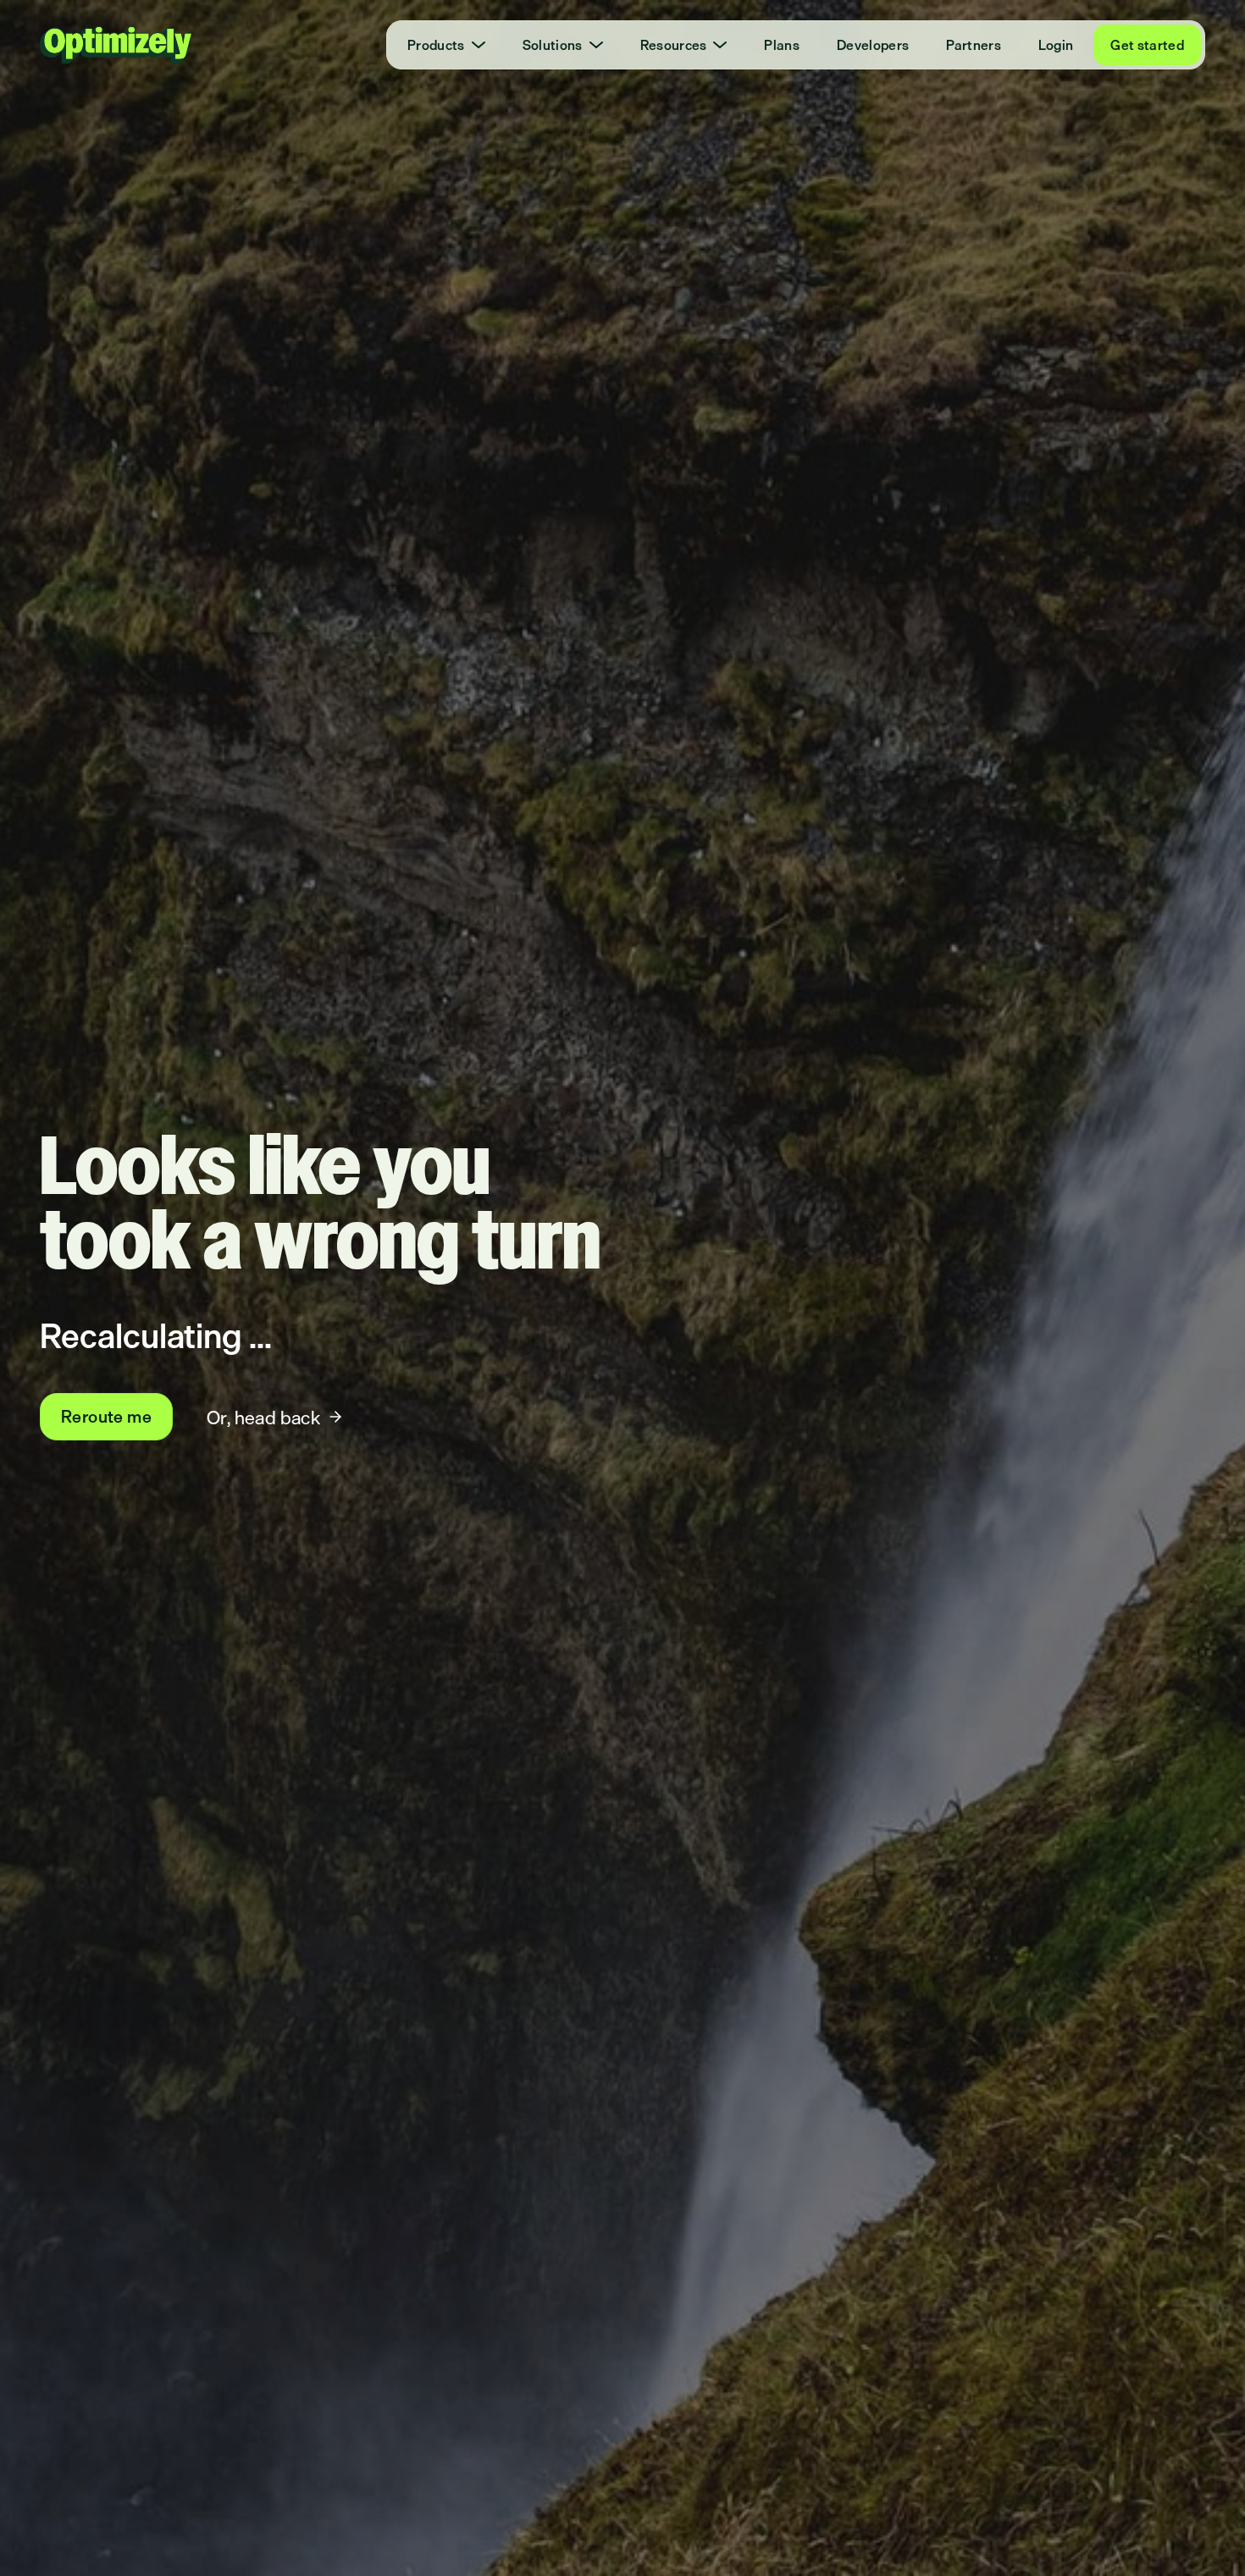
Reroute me (106, 1416)
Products (436, 45)
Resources (674, 45)
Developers (873, 45)
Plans (782, 45)
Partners (974, 45)
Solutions (553, 45)
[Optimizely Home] (116, 45)
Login (1056, 45)
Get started (1147, 45)
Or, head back (263, 1417)
